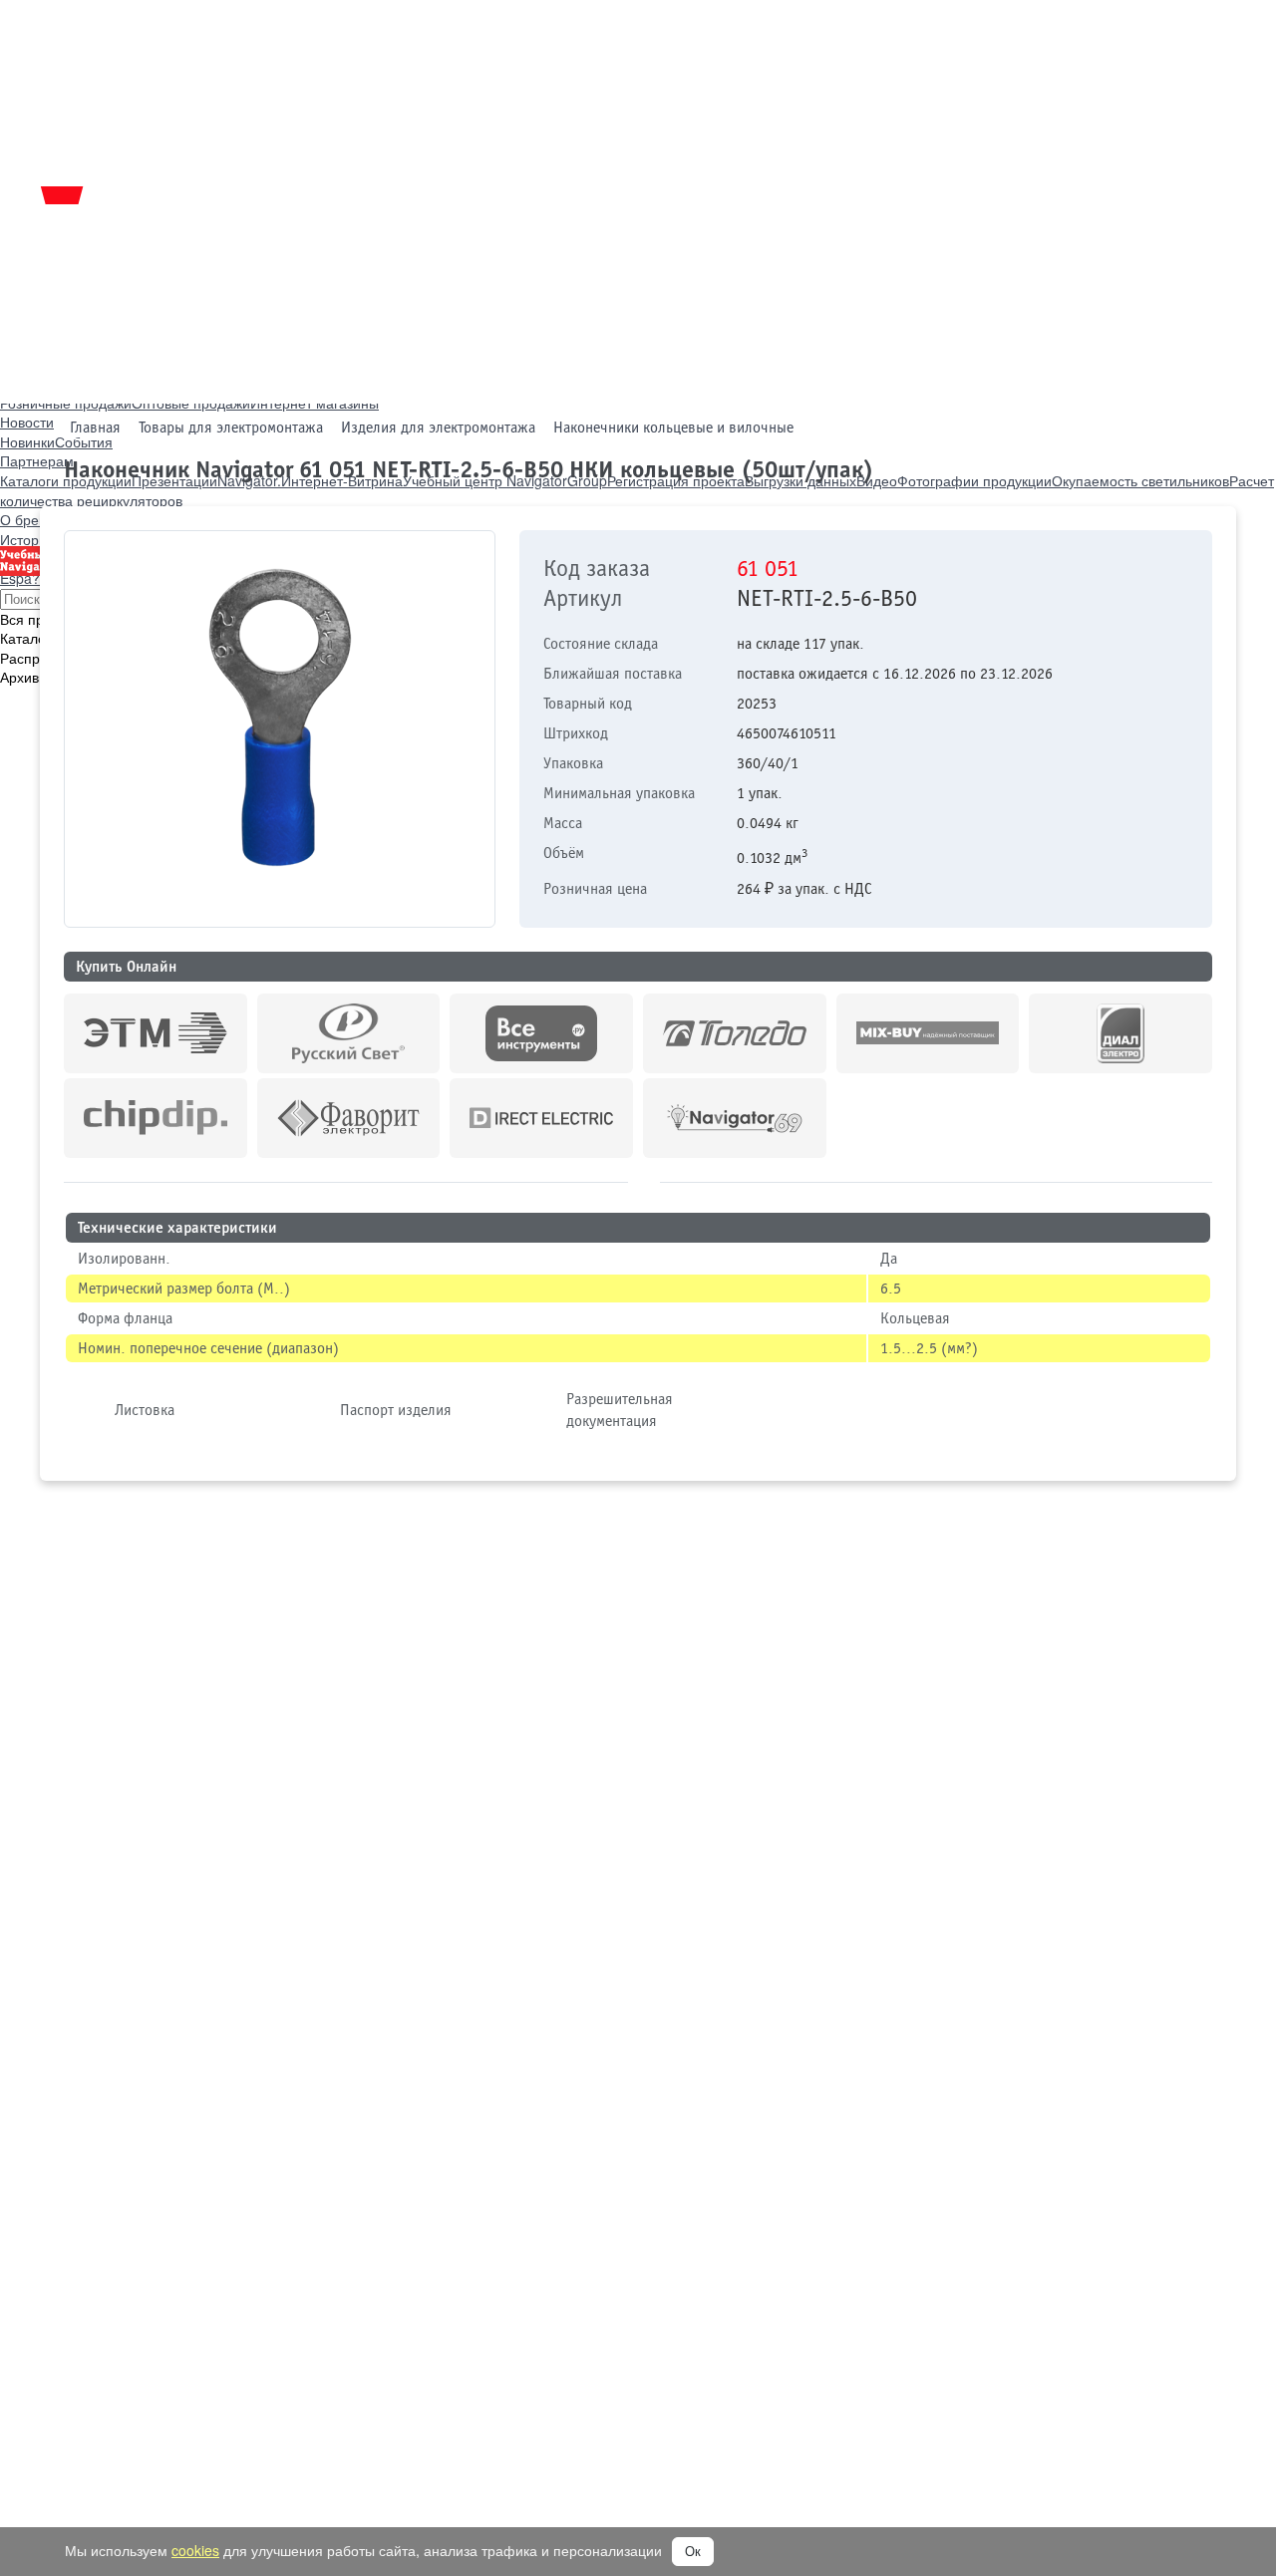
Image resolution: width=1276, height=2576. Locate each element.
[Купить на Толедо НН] (735, 1033)
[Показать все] (644, 1179)
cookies (195, 2550)
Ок (693, 2552)
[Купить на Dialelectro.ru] (1120, 1033)
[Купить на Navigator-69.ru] (735, 1118)
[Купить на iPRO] (156, 1033)
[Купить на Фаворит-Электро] (349, 1118)
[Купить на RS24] (349, 1033)
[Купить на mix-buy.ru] (928, 1033)
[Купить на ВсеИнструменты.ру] (541, 1033)
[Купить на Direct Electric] (541, 1118)
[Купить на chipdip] (156, 1118)
